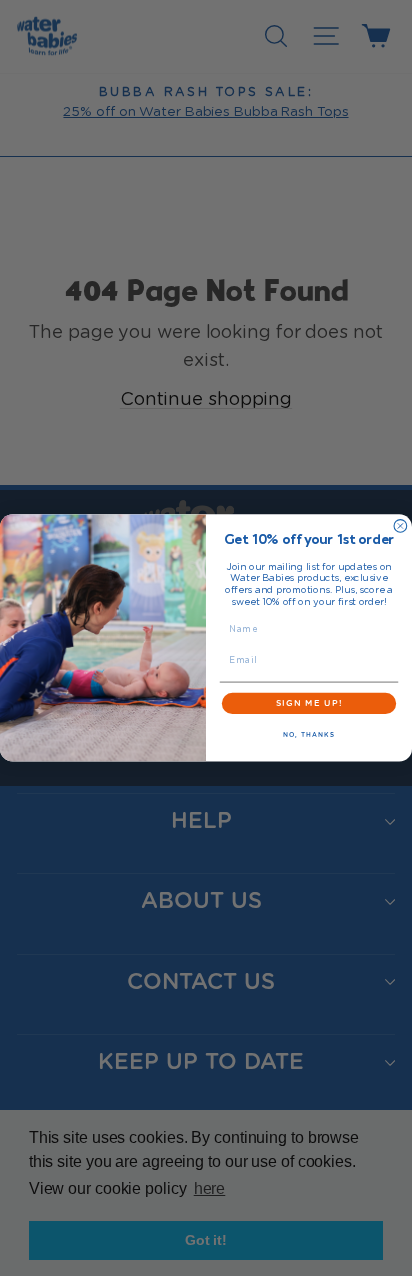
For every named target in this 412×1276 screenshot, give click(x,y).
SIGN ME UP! (309, 703)
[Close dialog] (400, 526)
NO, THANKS (309, 735)
